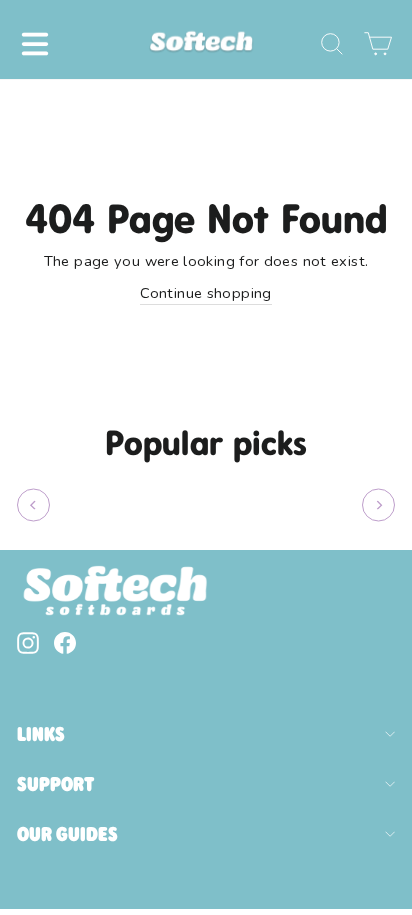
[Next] (378, 505)
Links (41, 734)
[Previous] (33, 505)
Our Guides (67, 834)
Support (55, 784)
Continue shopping (205, 293)
